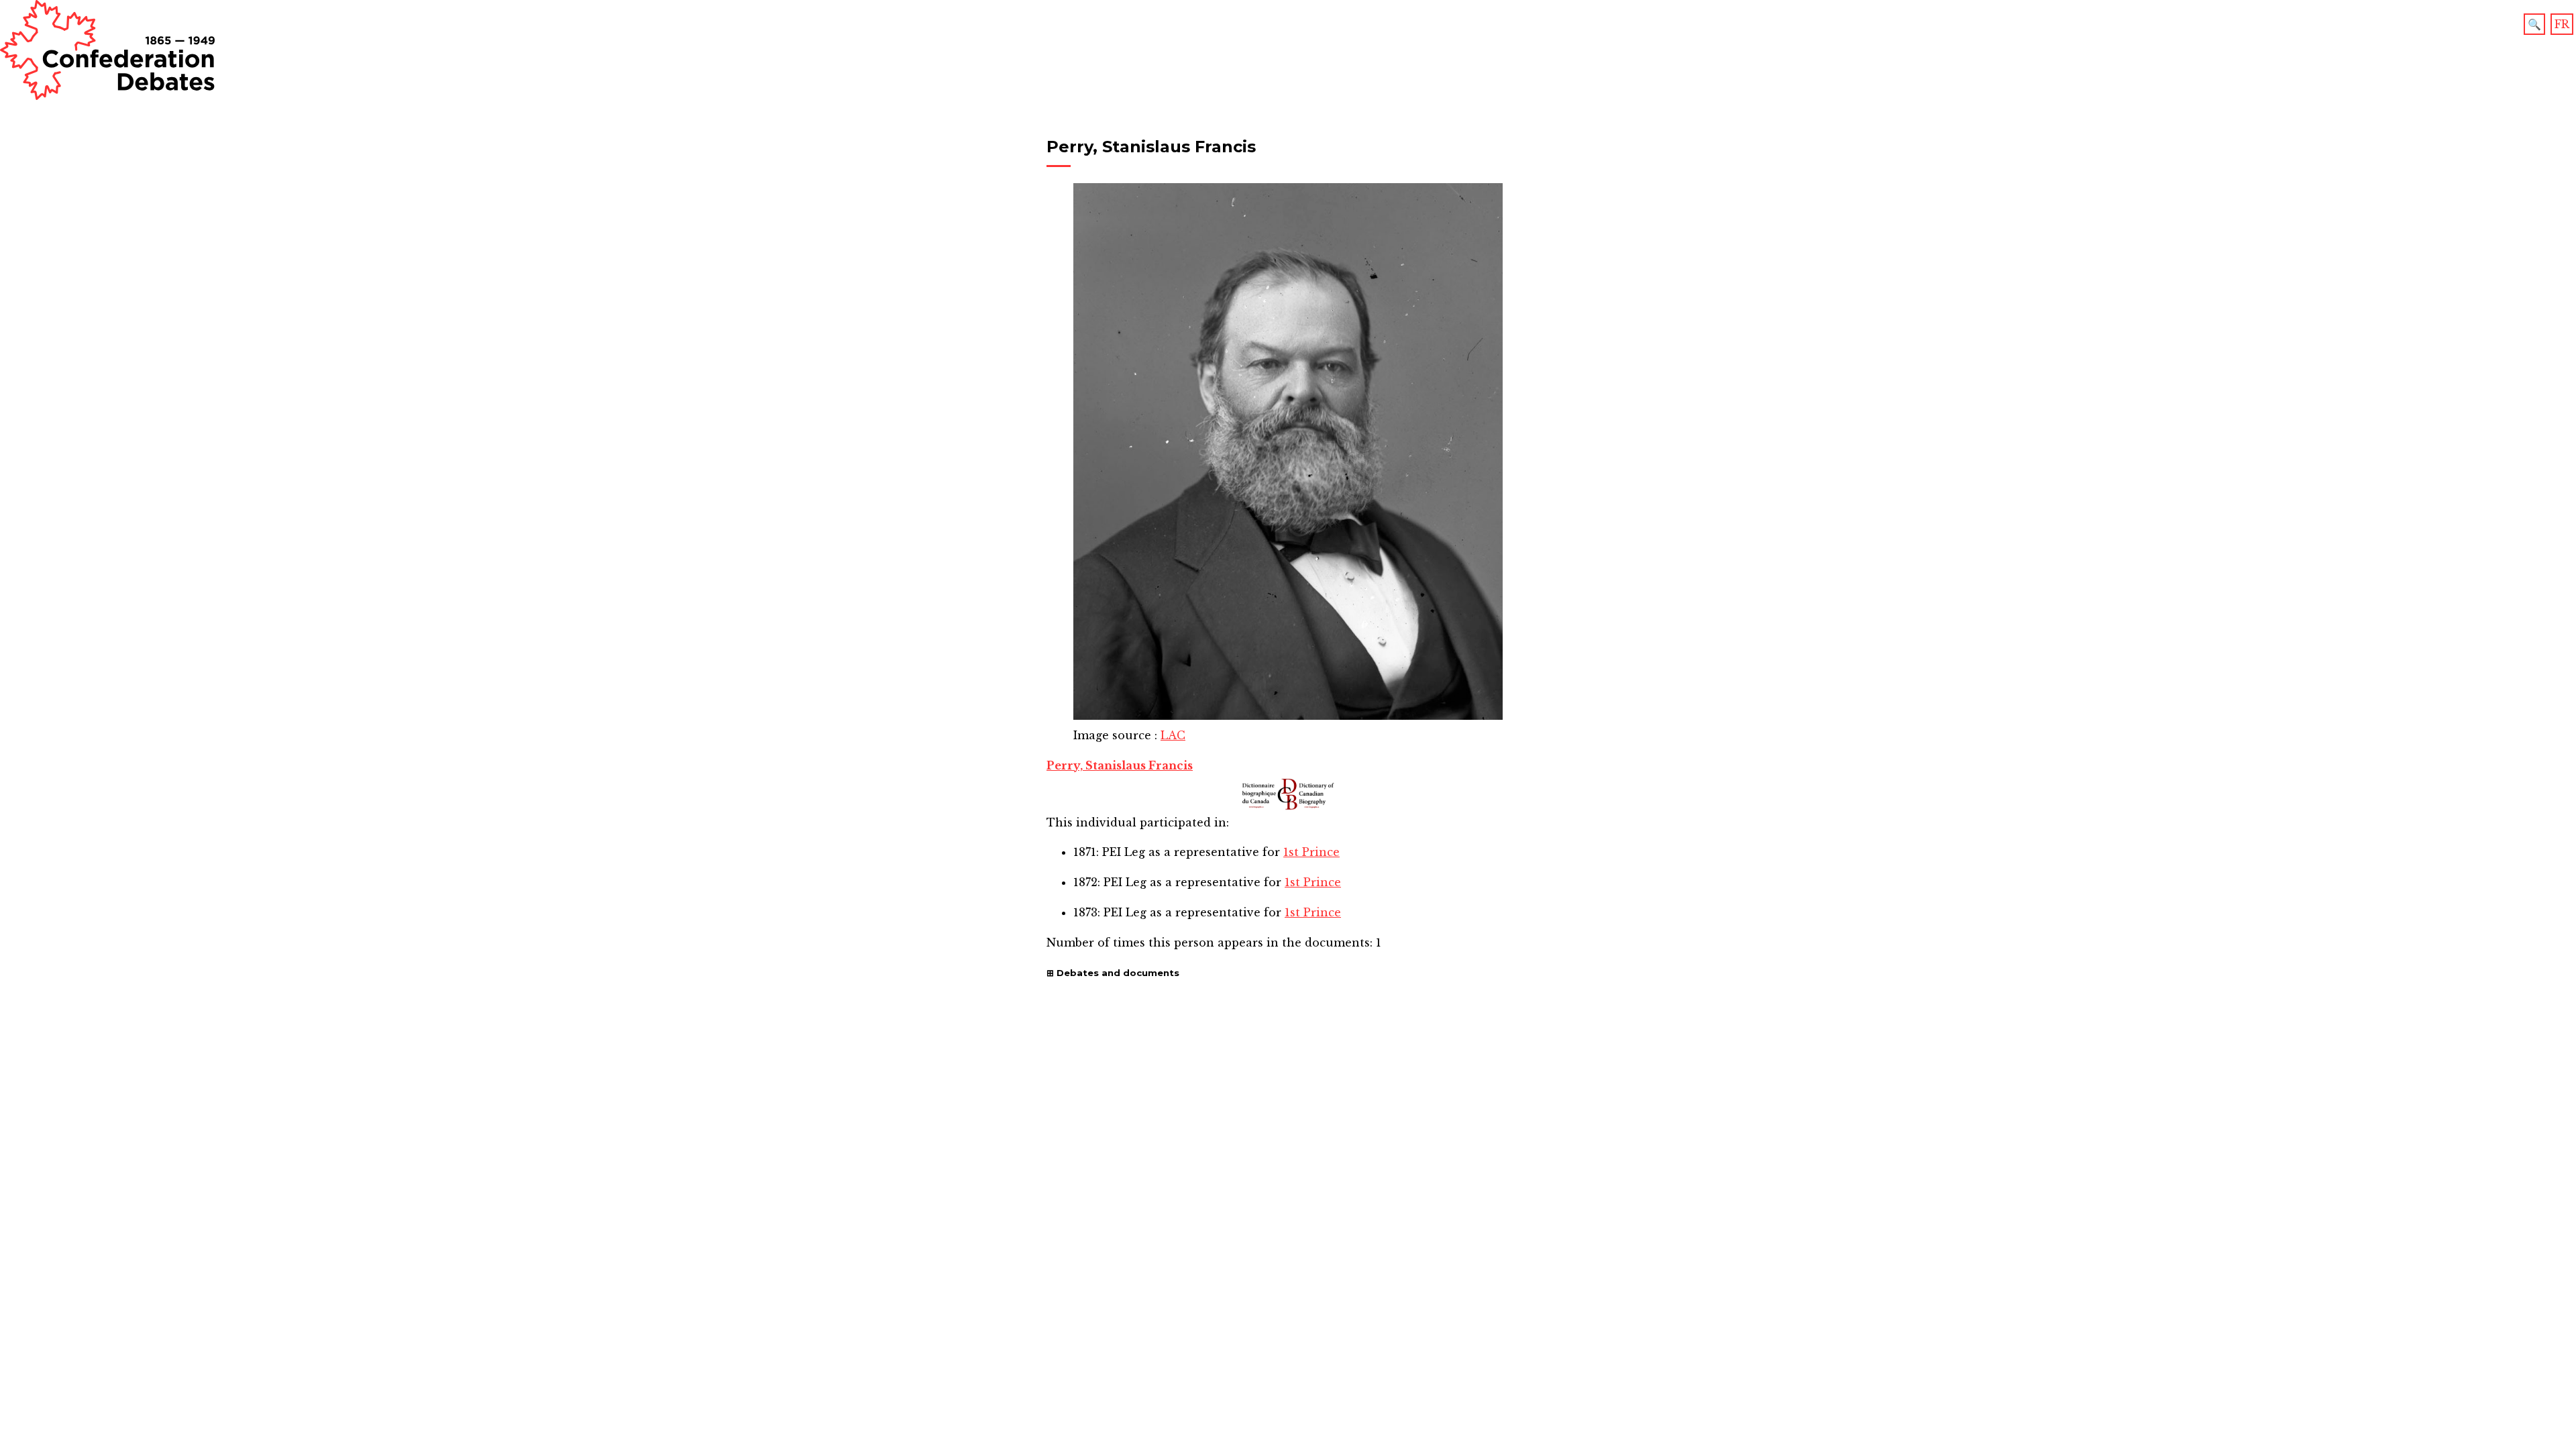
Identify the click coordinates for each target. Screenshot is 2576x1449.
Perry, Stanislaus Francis (1120, 765)
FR (2562, 24)
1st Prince (1311, 852)
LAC (1173, 735)
